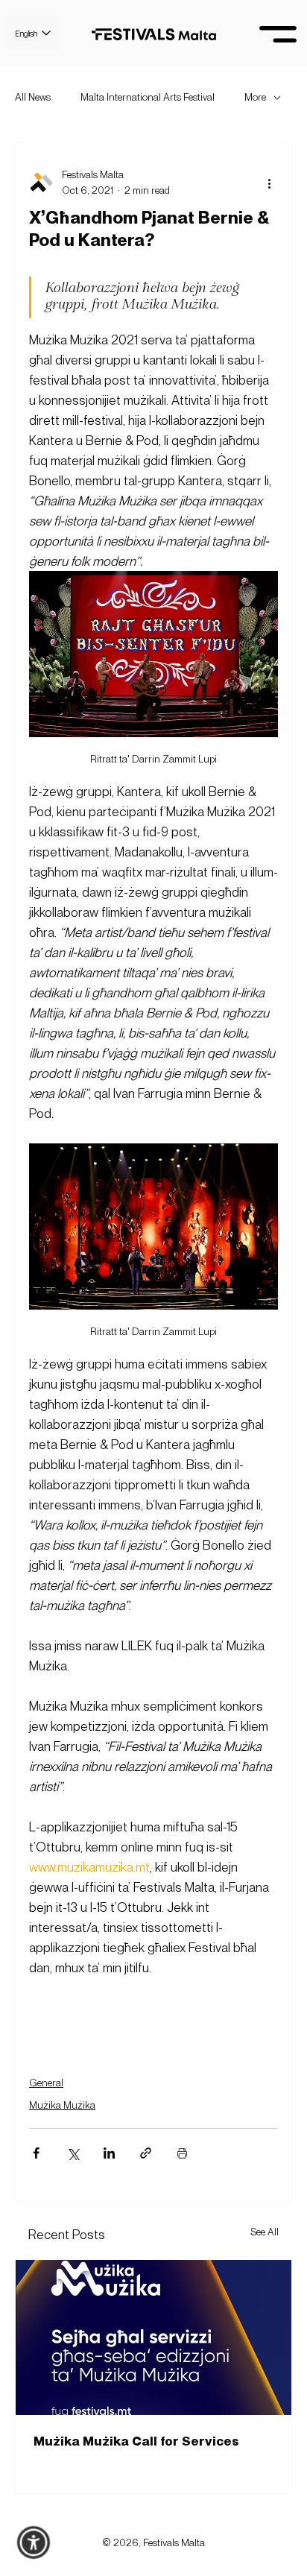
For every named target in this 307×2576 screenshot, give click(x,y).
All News (33, 97)
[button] (34, 2543)
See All (265, 2232)
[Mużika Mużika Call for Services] (153, 2337)
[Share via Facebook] (36, 2153)
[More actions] (269, 183)
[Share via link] (146, 2153)
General (46, 2083)
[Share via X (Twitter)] (73, 2153)
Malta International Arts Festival (148, 97)
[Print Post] (182, 2153)
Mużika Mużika (62, 2105)
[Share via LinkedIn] (109, 2153)
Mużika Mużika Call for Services (136, 2440)
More (255, 97)
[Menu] (278, 34)
